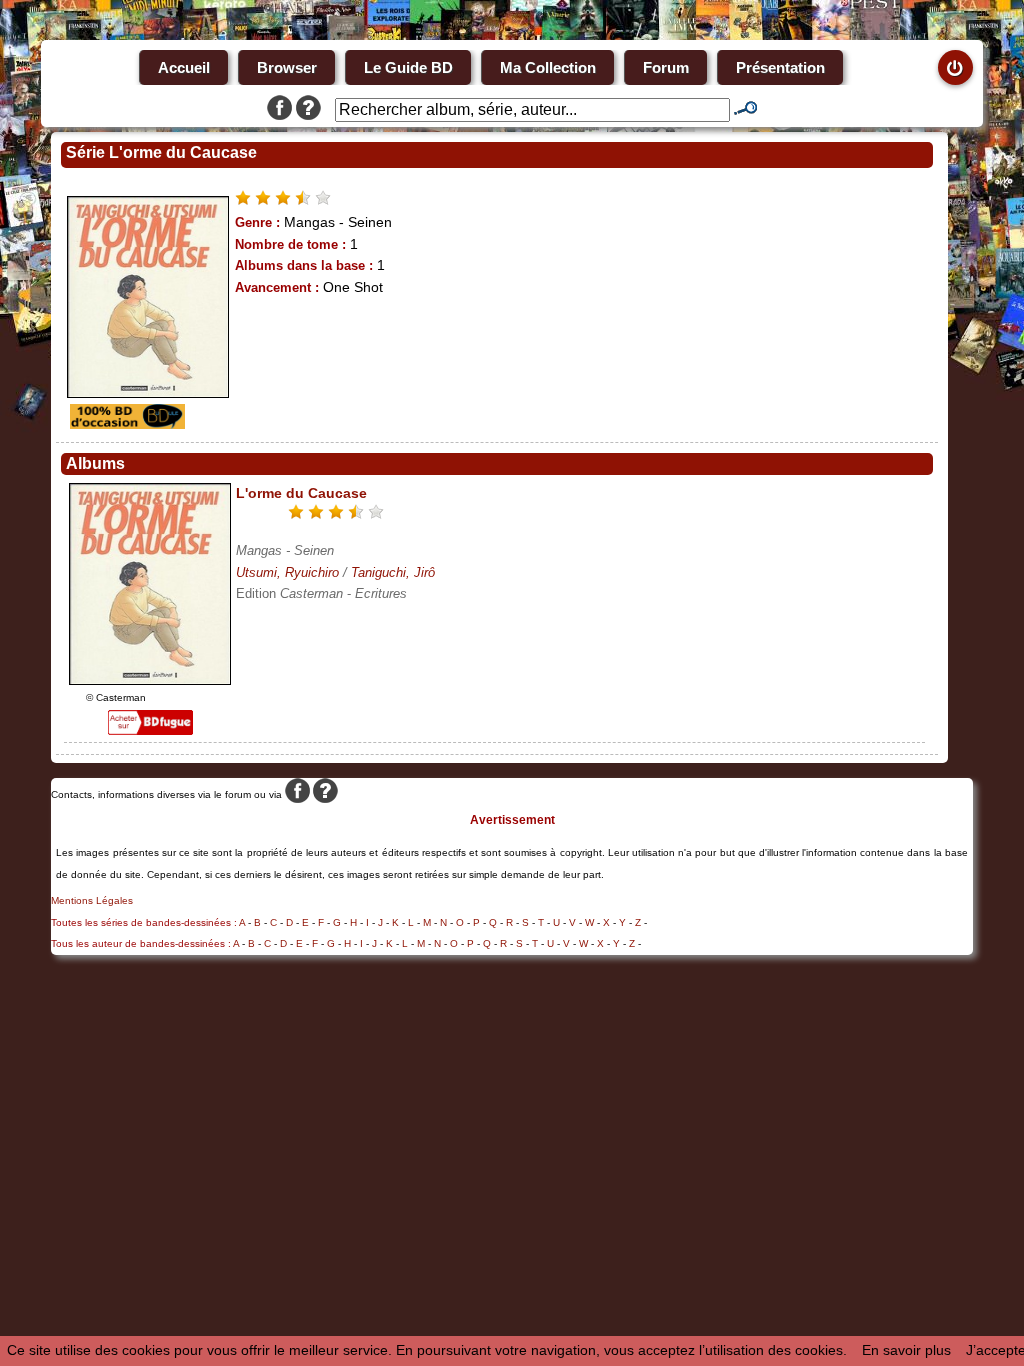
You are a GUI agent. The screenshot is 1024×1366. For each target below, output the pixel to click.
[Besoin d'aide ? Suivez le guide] (308, 110)
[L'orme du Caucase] (150, 680)
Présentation (780, 67)
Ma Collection (548, 67)
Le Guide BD (408, 67)
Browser (287, 67)
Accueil (184, 67)
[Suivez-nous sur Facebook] (279, 110)
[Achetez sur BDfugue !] (150, 730)
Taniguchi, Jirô (393, 572)
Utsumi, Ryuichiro (287, 572)
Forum (666, 67)
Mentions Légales (92, 900)
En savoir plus (906, 1350)
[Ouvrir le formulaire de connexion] (955, 67)
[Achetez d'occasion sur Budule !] (125, 424)
